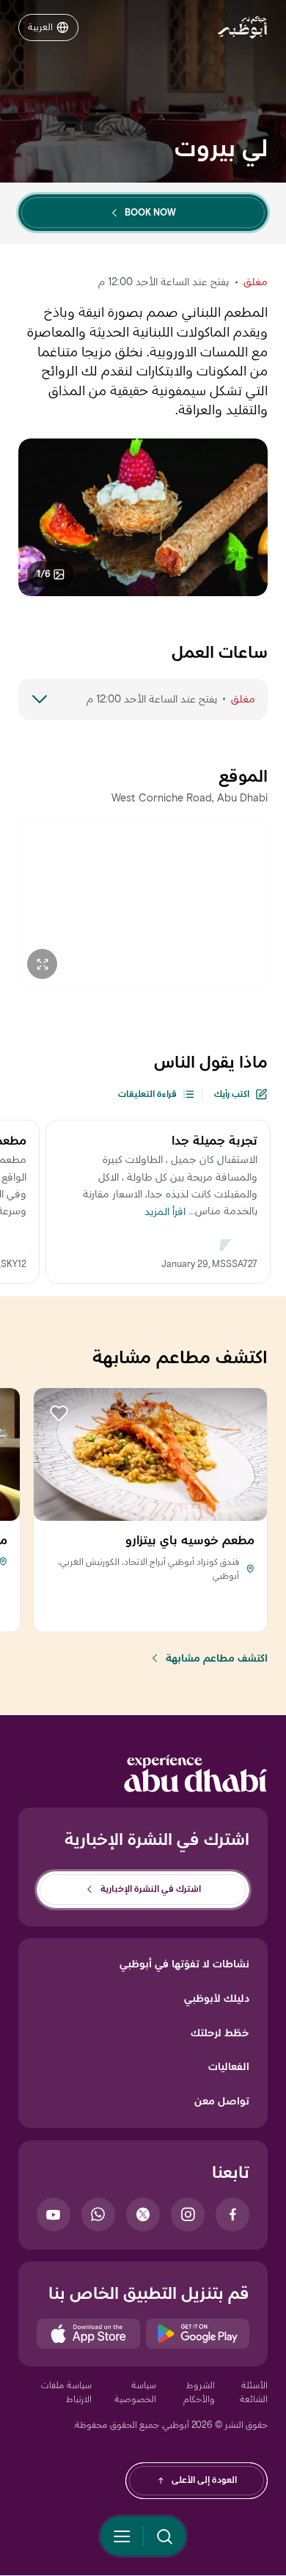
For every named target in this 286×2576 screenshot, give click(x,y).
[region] (144, 904)
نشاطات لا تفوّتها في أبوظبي (184, 1964)
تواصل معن (222, 2101)
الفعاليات (229, 2066)
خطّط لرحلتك (220, 2033)
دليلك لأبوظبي (217, 1998)
